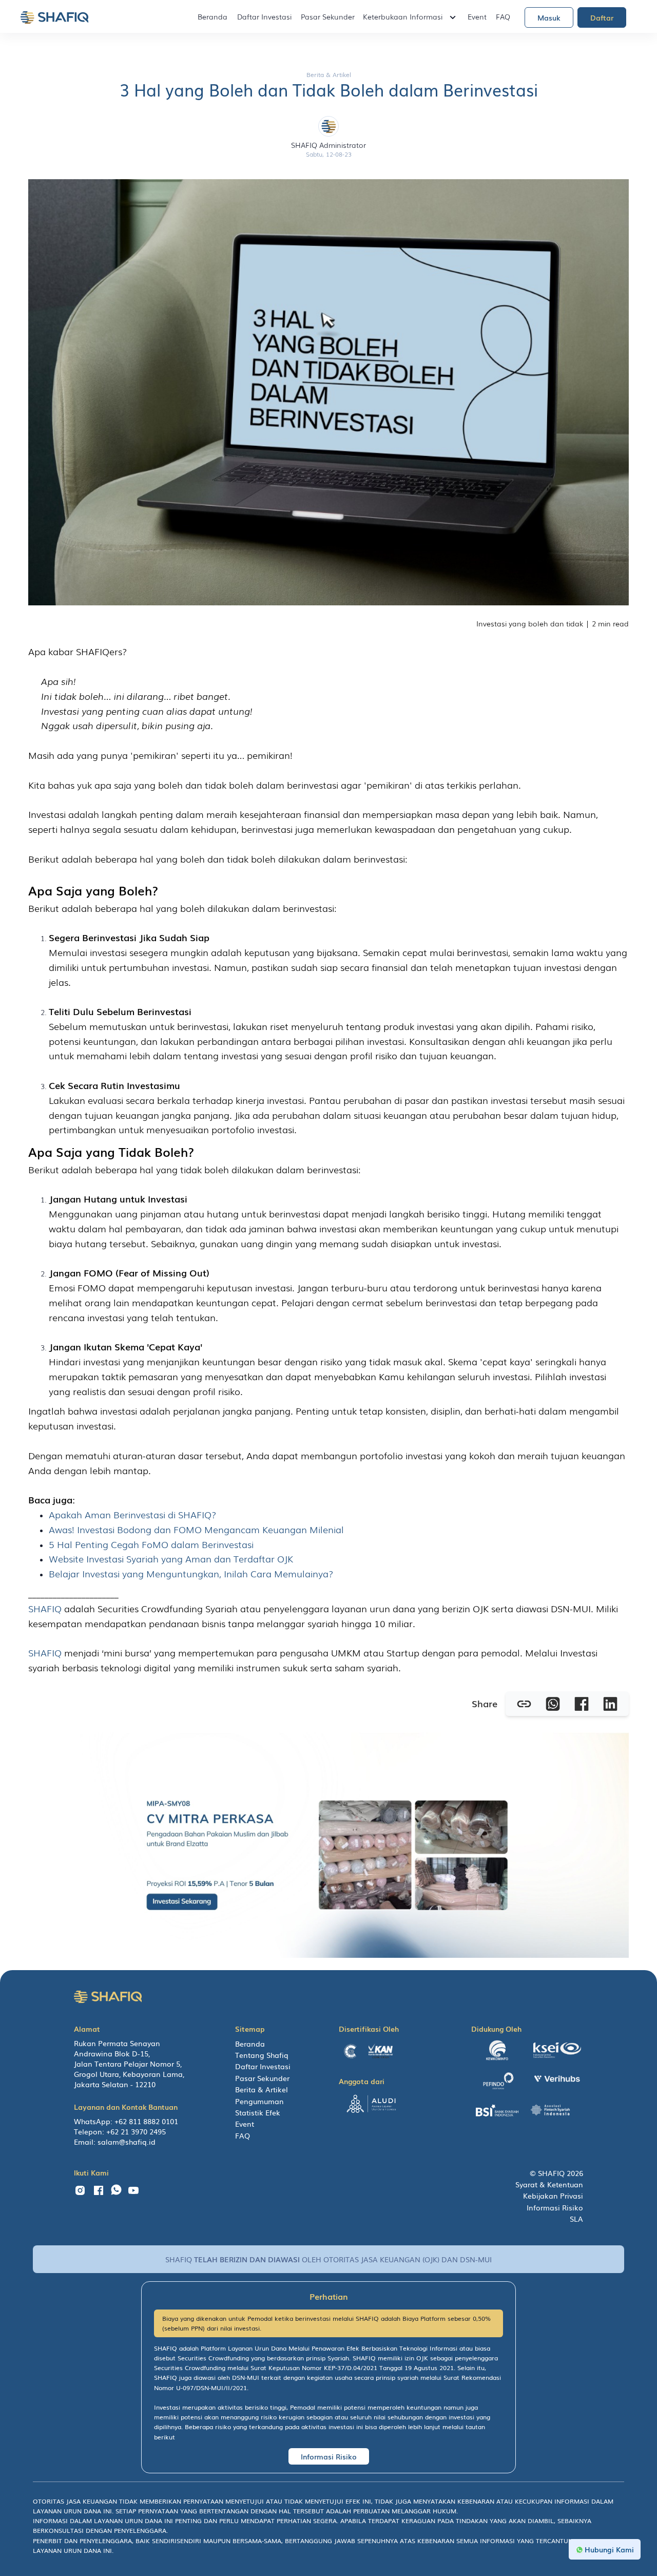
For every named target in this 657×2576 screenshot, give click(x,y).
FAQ (503, 16)
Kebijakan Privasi (553, 2196)
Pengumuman (259, 2101)
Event (477, 16)
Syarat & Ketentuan (549, 2184)
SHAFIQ (46, 1608)
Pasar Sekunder (328, 16)
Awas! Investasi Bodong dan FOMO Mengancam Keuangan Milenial (196, 1529)
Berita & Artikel (262, 2089)
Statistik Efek (258, 2112)
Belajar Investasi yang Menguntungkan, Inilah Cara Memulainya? (191, 1573)
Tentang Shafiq (262, 2055)
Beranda (212, 16)
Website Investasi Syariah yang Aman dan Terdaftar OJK (171, 1558)
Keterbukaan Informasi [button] (403, 16)
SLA (576, 2219)
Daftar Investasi (264, 16)
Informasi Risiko (555, 2207)
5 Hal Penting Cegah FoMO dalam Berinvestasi (151, 1544)
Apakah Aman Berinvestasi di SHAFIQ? (133, 1514)
